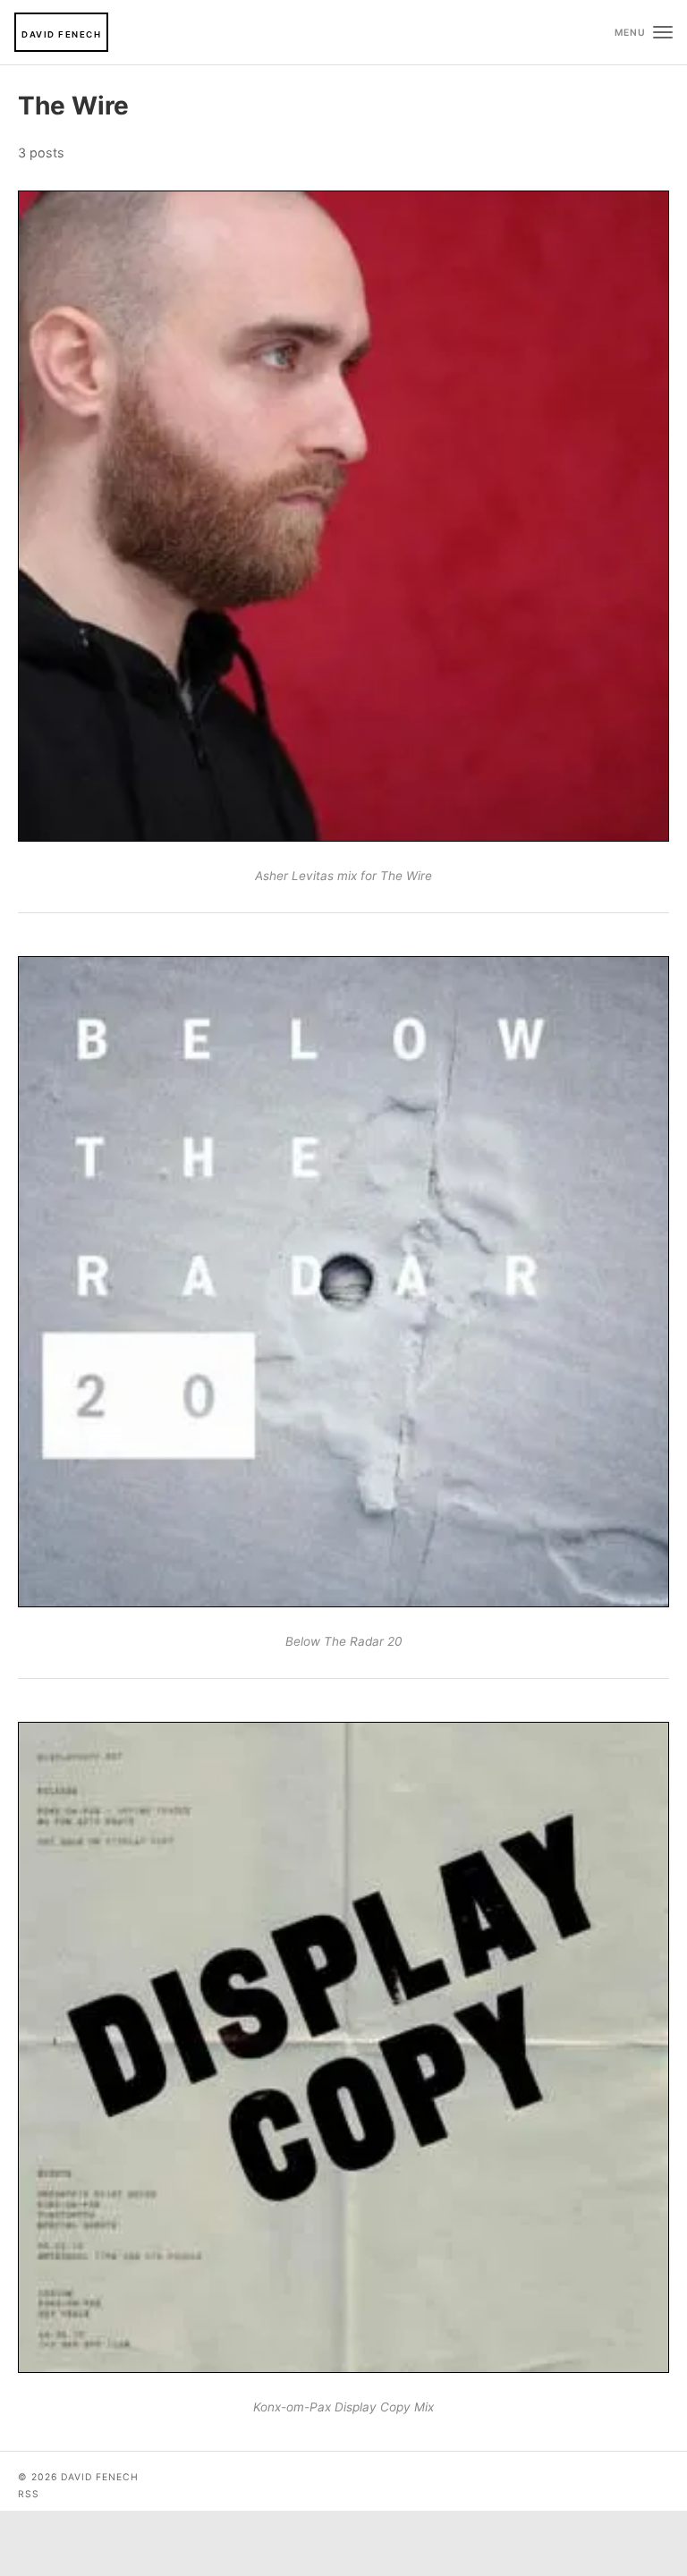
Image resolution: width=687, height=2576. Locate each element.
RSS (29, 2494)
